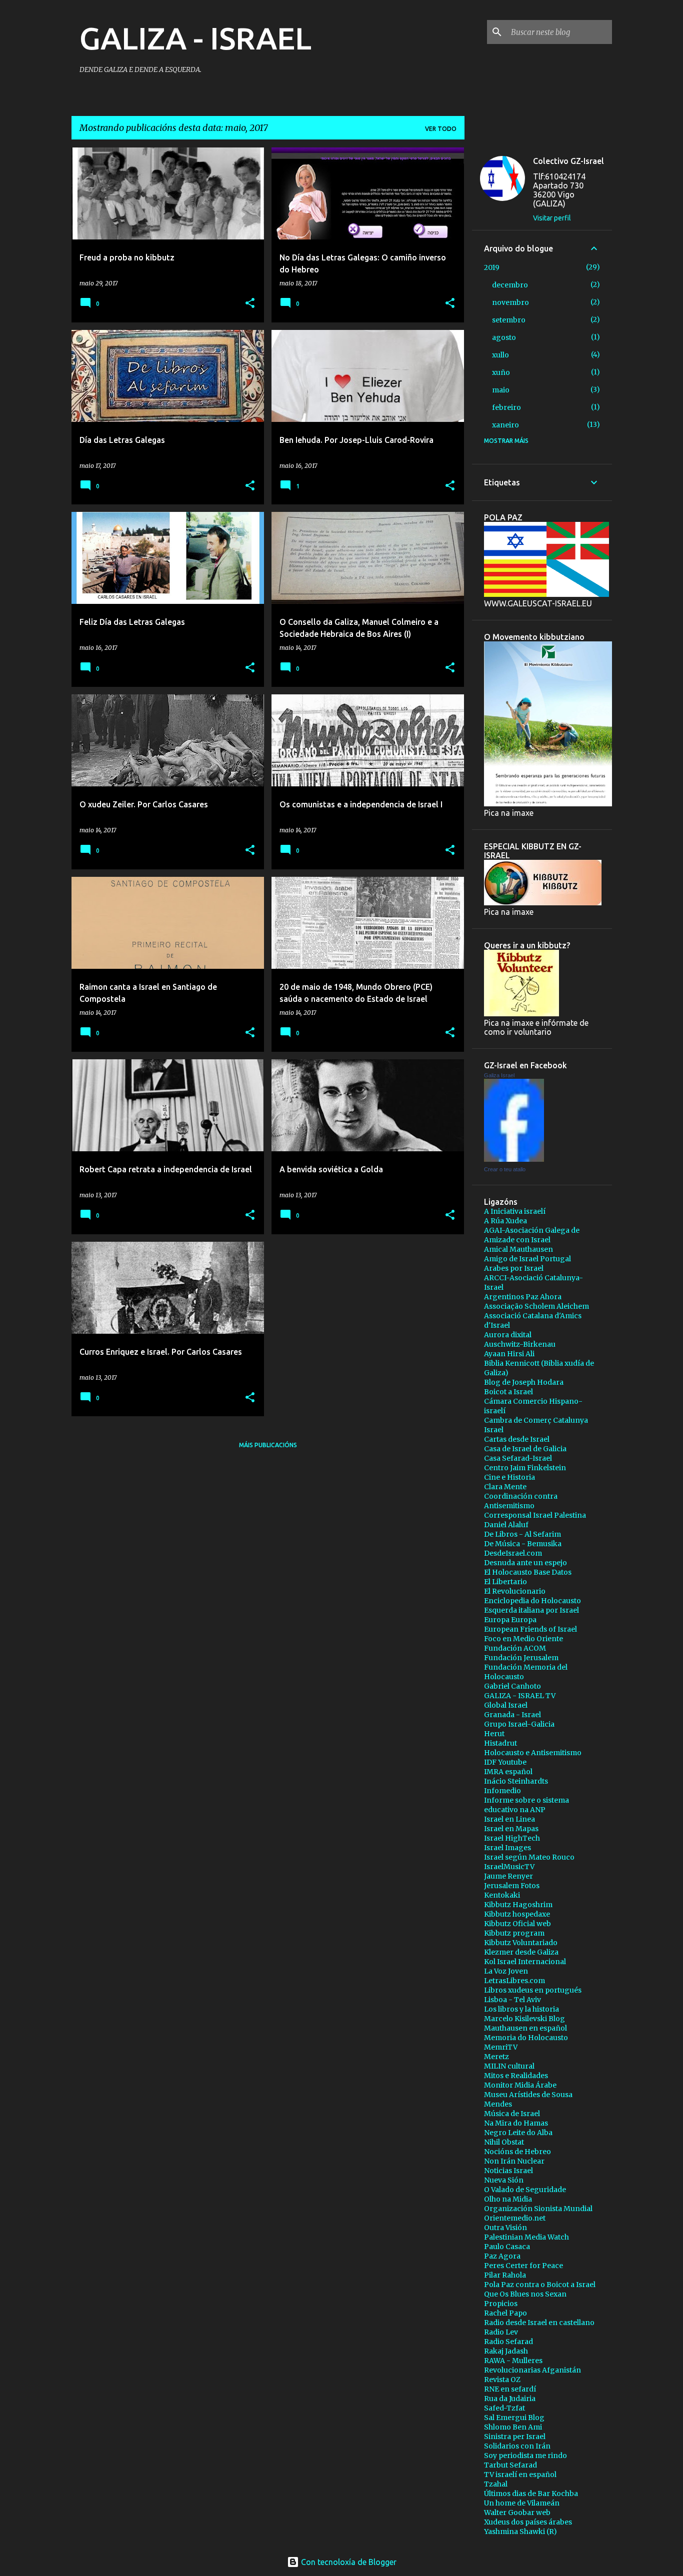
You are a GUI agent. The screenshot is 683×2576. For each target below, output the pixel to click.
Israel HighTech (512, 1838)
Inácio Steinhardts (516, 1781)
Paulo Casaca (507, 2247)
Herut (494, 1734)
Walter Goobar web (517, 2513)
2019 (492, 267)
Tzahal (496, 2484)
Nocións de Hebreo (517, 2152)
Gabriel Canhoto (512, 1686)
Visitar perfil (552, 218)
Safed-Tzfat (504, 2408)
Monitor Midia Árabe (520, 2085)
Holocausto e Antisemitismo (533, 1753)
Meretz (496, 2057)
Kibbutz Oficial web (517, 1924)
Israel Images (507, 1848)
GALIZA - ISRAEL (195, 38)
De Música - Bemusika (523, 1544)
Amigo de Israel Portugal (527, 1259)
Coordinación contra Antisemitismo (521, 1501)
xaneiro (505, 425)
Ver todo (441, 129)
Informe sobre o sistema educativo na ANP (526, 1805)
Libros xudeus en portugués (533, 1990)
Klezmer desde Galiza (521, 1952)
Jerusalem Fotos (512, 1886)
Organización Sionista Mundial (538, 2209)
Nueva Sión (504, 2180)
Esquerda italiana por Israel (531, 1610)
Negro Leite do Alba (518, 2133)
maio (501, 390)
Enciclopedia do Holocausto (532, 1601)
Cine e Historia (509, 1477)
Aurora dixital (508, 1335)
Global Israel (506, 1705)
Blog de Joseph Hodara (524, 1382)
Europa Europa (510, 1620)
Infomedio (502, 1791)
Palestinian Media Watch (526, 2237)
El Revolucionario (515, 1591)
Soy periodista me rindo (525, 2456)
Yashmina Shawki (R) (520, 2532)
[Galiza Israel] (514, 1159)
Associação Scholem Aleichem (536, 1306)
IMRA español (508, 1772)
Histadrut (500, 1743)
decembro (510, 285)
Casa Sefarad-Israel (518, 1458)
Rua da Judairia (510, 2399)
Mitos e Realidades (516, 2076)
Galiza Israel (499, 1075)
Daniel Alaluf (506, 1525)
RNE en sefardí (510, 2389)
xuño (501, 372)
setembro (509, 320)
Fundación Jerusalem (521, 1658)
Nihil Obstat (504, 2142)
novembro (510, 302)
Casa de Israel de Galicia (525, 1449)
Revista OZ (502, 2380)
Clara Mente (505, 1487)
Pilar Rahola (505, 2275)
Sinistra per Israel (515, 2437)
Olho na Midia (508, 2199)
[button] (250, 304)
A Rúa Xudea (505, 1221)
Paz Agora (502, 2256)
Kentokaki (502, 1895)
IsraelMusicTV (509, 1867)
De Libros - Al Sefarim (522, 1534)
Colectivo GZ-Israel (568, 161)
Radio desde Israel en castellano (539, 2323)
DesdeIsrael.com (513, 1553)
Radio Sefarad (508, 2342)
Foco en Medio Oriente (523, 1639)
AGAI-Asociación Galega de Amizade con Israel (532, 1235)
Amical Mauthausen (518, 1249)
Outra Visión (505, 2228)
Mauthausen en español (525, 2028)
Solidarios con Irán (517, 2446)
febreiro (506, 407)
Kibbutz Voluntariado (521, 1943)
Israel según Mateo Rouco (529, 1857)
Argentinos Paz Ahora (523, 1297)
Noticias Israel (508, 2171)
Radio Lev (501, 2332)
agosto (504, 337)
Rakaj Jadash (506, 2351)
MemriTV (501, 2047)
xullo (500, 355)
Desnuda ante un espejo (525, 1563)
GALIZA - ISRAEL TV (520, 1696)
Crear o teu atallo (505, 1169)
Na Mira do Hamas (516, 2123)
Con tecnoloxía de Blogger (348, 2562)
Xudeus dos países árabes (528, 2522)
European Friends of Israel (530, 1629)
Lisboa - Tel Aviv (512, 2000)
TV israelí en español (520, 2475)
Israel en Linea (509, 1819)
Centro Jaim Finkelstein (525, 1468)
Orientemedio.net (515, 2218)
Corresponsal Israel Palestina (535, 1515)
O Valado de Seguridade (525, 2190)
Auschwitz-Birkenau (520, 1344)
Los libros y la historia (521, 2009)
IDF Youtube (505, 1762)
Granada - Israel (512, 1715)
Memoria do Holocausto (526, 2038)
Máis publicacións (268, 1445)
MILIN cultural (509, 2066)
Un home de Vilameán (522, 2503)
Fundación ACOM (515, 1648)
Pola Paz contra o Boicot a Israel (540, 2285)
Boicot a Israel (508, 1392)
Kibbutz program (514, 1933)
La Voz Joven (506, 1971)
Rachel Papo (505, 2313)
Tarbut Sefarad (510, 2465)
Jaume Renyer (508, 1876)
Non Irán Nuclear (514, 2161)
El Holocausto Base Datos (528, 1572)
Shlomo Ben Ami (513, 2427)
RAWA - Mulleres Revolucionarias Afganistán (532, 2365)
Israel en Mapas (511, 1829)
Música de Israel (512, 2114)
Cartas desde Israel (517, 1439)
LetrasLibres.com (514, 1981)
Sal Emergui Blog (514, 2418)
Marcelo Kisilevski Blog (524, 2019)
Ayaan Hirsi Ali (509, 1354)
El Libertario (505, 1582)
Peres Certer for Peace (523, 2266)
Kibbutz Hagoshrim (518, 1905)
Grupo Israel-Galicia (519, 1724)
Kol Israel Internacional (525, 1962)
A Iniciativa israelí (515, 1211)
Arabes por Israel (514, 1268)
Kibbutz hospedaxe (517, 1914)
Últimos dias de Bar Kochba (531, 2494)
